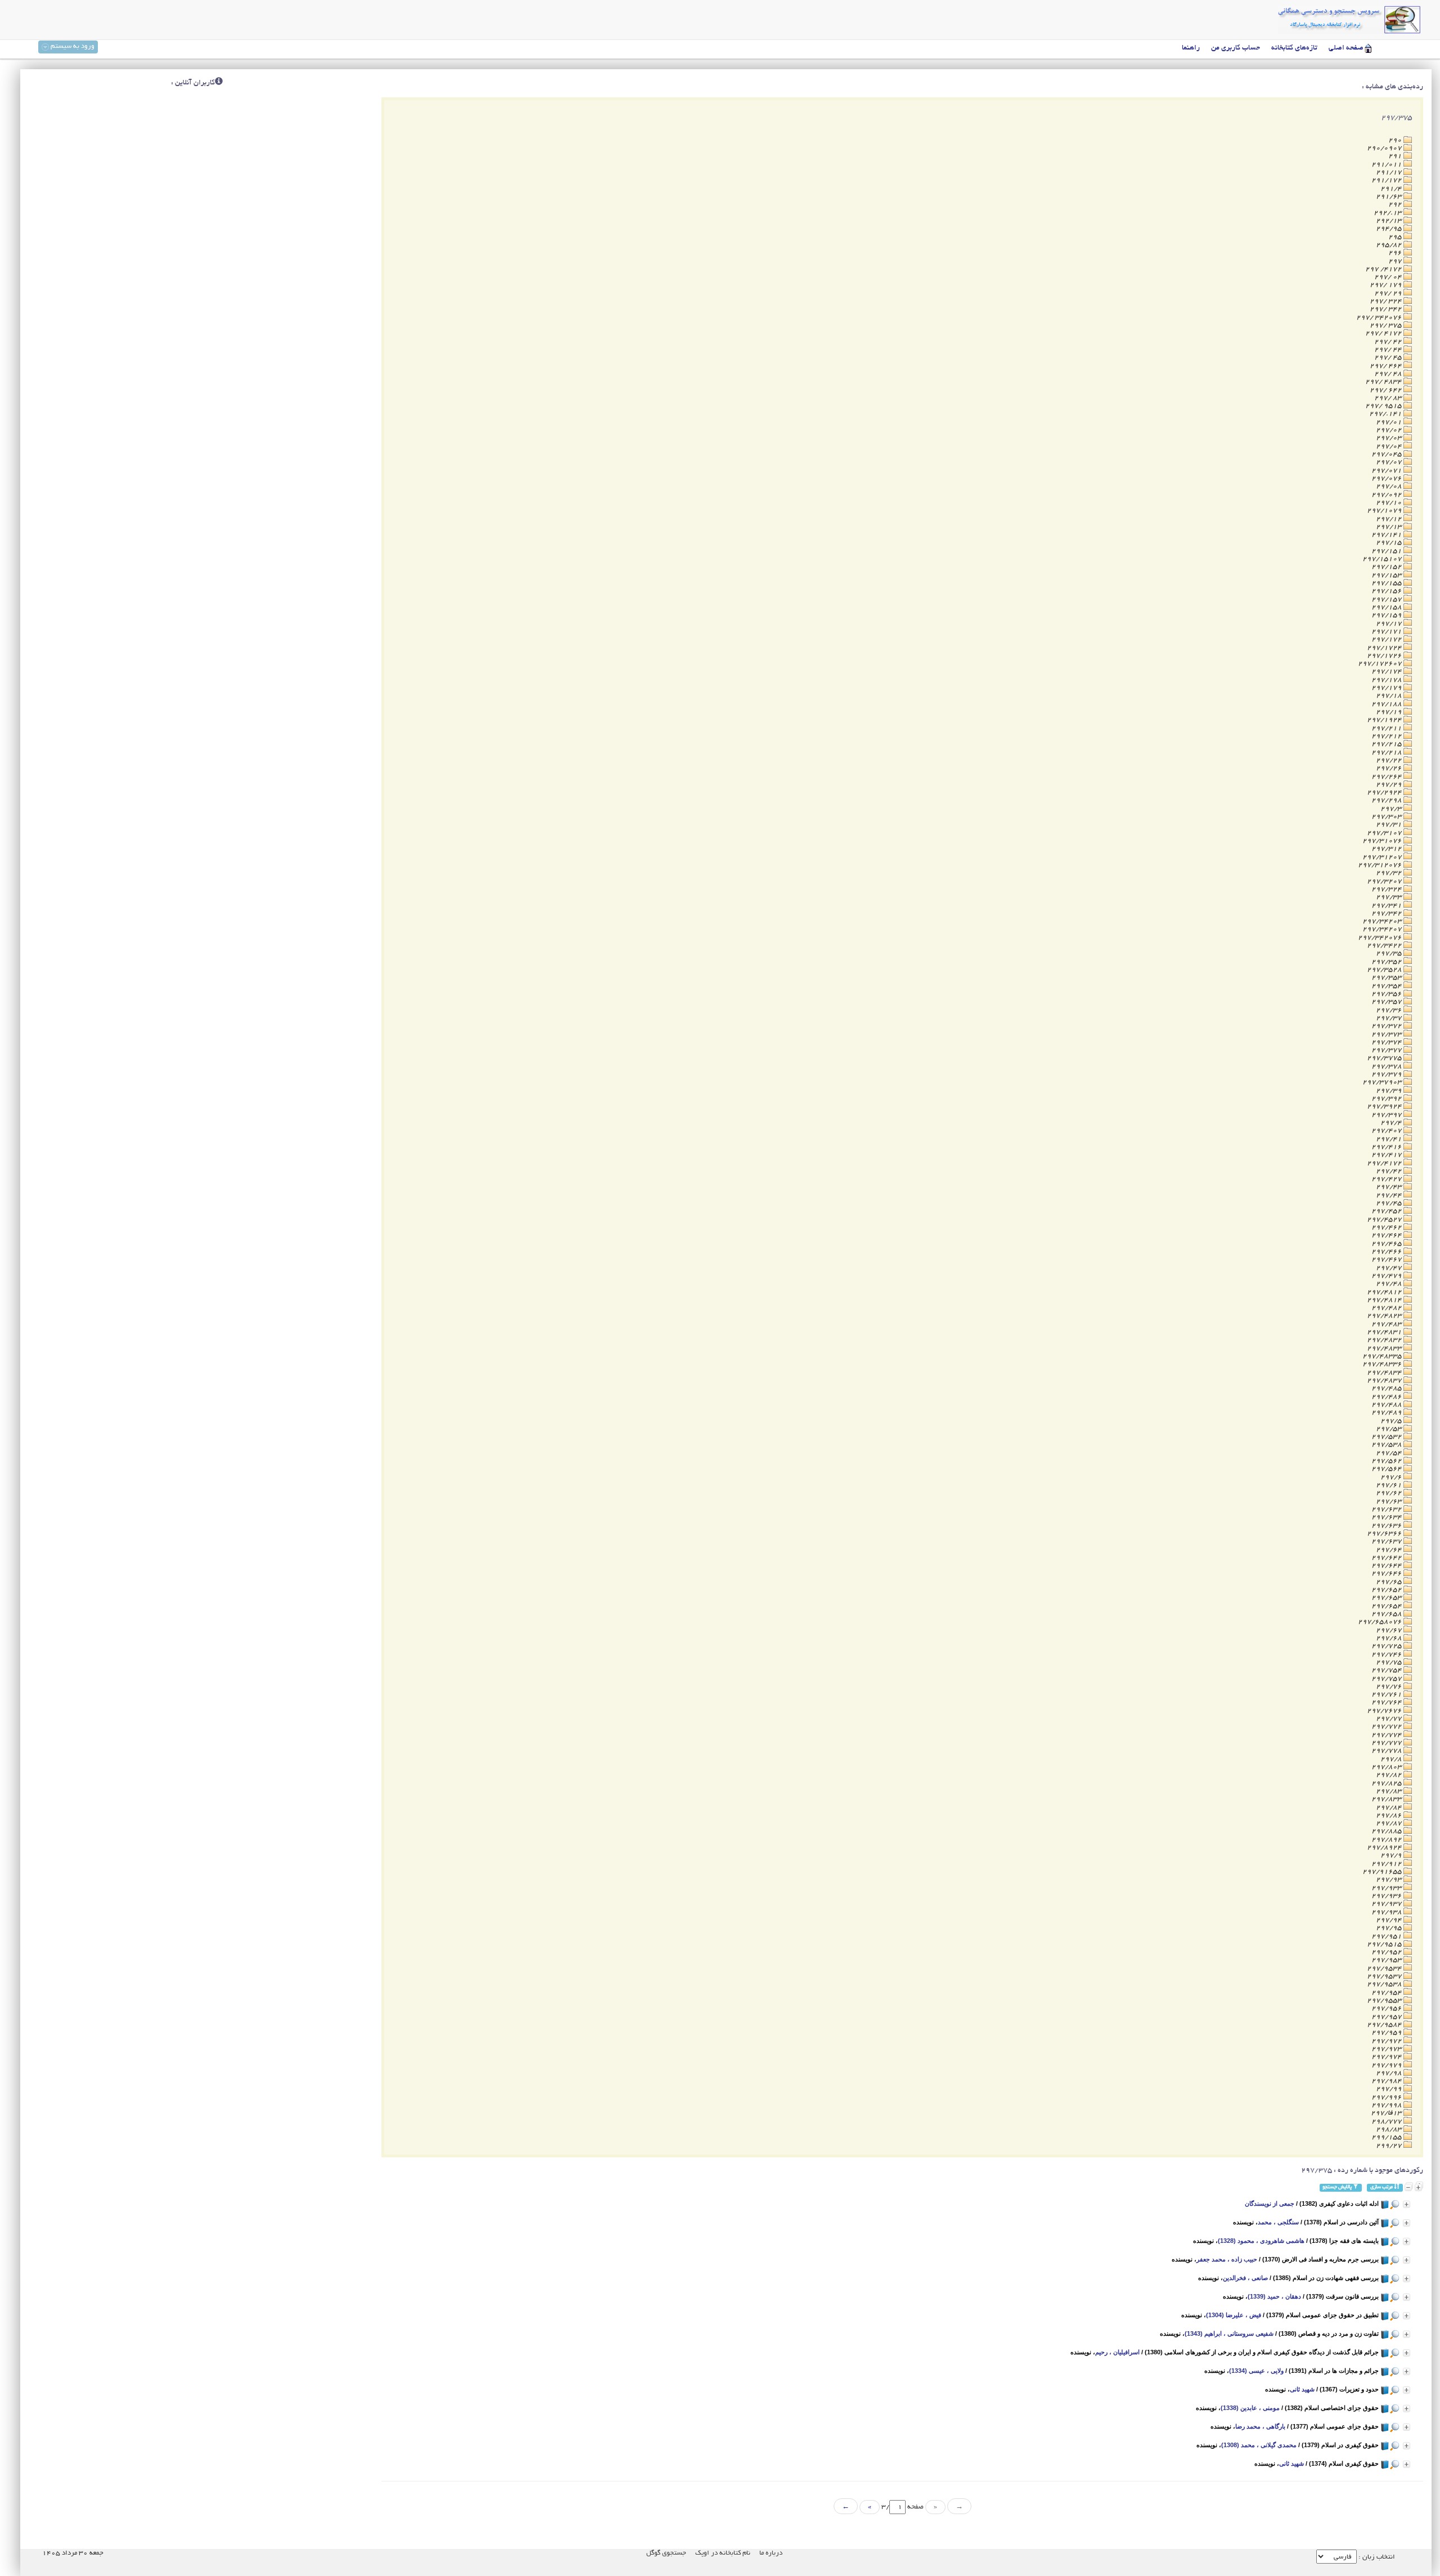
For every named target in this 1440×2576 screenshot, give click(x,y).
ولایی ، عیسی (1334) (1256, 2371)
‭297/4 (1392, 1123)
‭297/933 (1387, 1888)
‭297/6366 (1385, 1534)
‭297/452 (1387, 1211)
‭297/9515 (1385, 1944)
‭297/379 (1387, 1074)
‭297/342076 (1381, 938)
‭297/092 (1387, 495)
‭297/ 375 (1387, 326)
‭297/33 (1390, 897)
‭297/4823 (1385, 1316)
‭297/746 (1387, 1655)
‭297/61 (1390, 1485)
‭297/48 (1390, 1284)
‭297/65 (1390, 1582)
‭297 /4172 (1384, 269)
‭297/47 (1390, 1268)
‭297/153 (1387, 575)
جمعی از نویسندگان (1270, 2203)
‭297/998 (1387, 2105)
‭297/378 (1387, 1067)
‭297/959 (1387, 2033)
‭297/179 (1387, 688)
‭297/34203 (1383, 921)
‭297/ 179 (1387, 285)
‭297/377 (1387, 1050)
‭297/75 (1390, 1662)
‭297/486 (1387, 1397)
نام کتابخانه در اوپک (723, 2553)
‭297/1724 (1385, 648)
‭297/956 (1387, 2009)
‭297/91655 (1383, 1872)
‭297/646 (1387, 1574)
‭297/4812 (1385, 1292)
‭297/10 (1390, 503)
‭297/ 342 (1387, 309)
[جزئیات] (1407, 2204)
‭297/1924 (1385, 720)
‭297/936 (1387, 1896)
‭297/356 (1387, 994)
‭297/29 (1390, 785)
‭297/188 (1387, 704)
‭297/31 (1390, 825)
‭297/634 (1387, 1517)
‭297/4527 (1385, 1220)
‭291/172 (1387, 180)
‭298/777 (1387, 2122)
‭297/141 (1387, 535)
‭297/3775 (1385, 1058)
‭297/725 (1387, 1646)
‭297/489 (1387, 1413)
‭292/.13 (1389, 213)
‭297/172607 (1381, 664)
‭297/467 (1387, 1260)
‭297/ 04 (1389, 277)
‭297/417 (1387, 1155)
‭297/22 (1390, 760)
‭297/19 (1390, 712)
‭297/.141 (1386, 414)
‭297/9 (1392, 1855)
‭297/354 (1387, 986)
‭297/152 (1387, 567)
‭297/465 (1387, 1244)
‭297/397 (1387, 1115)
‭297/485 (1387, 1388)
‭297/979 (1387, 2065)
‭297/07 (1390, 462)
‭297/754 (1387, 1670)
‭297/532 (1387, 1437)
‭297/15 (1390, 543)
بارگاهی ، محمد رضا (1260, 2426)
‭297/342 (1387, 914)
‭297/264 (1387, 777)
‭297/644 (1387, 1566)
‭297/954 (1387, 1993)
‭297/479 (1387, 1276)
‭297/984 (1387, 2081)
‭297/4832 (1385, 1340)
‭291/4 (1392, 189)
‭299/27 (1390, 2146)
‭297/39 (1390, 1091)
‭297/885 (1387, 1831)
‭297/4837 (1385, 1381)
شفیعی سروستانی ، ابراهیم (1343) (1229, 2333)
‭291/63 (1390, 197)
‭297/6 (1392, 1477)
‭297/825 (1387, 1783)
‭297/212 (1387, 736)
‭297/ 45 (1389, 358)
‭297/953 (1387, 1960)
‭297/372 (1387, 1026)
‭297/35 (1390, 953)
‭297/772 (1387, 1727)
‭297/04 (1390, 446)
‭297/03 (1390, 438)
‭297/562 (1387, 1461)
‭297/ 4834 (1384, 382)
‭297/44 (1390, 1195)
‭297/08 (1390, 486)
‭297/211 (1387, 728)
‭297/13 (1390, 527)
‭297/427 (1387, 1179)
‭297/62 (1390, 1493)
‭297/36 (1390, 1010)
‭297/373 (1387, 1035)
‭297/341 (1387, 906)
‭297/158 (1387, 607)
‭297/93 (1390, 1880)
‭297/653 (1387, 1598)
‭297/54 (1390, 1453)
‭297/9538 (1385, 1984)
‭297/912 (1387, 1864)
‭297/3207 (1385, 881)
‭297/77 (1390, 1719)
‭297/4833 (1385, 1348)
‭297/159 (1387, 615)
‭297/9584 (1385, 2025)
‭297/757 (1387, 1679)
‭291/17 (1390, 172)
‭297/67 (1390, 1630)
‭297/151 (1387, 551)
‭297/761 (1387, 1695)
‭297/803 (1387, 1767)
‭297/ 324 (1387, 301)
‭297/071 (1387, 471)
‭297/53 (1390, 1429)
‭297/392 (1387, 1099)
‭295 (1396, 237)
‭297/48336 (1383, 1364)
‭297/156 (1387, 591)
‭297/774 (1387, 1735)
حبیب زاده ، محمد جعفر (1227, 2259)
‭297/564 (1387, 1469)
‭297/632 (1387, 1509)
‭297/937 (1387, 1904)
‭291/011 (1387, 165)
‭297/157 (1387, 600)
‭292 (1396, 205)
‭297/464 (1387, 1235)
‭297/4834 (1385, 1373)
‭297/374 (1387, 1042)
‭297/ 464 (1387, 366)
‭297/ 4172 (1384, 333)
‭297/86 (1390, 1816)
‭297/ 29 (1389, 293)
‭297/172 (1387, 639)
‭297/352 (1387, 962)
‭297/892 (1387, 1840)
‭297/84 (1390, 1808)
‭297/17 (1390, 624)
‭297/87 (1390, 1823)
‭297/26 (1390, 768)
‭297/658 (1387, 1614)
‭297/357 (1387, 1002)
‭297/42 (1390, 1171)
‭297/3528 (1385, 970)
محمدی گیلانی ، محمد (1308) (1259, 2445)
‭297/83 (1390, 1791)
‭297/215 (1387, 744)
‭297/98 (1390, 2073)
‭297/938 (1387, 1912)
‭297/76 (1390, 1687)
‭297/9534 (1385, 1969)
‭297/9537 (1385, 1976)
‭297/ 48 (1389, 374)
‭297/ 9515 (1384, 406)
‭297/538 (1387, 1445)
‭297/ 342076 (1380, 318)
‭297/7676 (1385, 1711)
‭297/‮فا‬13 (1387, 2113)
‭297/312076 (1381, 865)
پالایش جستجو (1338, 2187)
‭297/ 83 (1389, 398)
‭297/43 (1390, 1187)
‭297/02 (1390, 430)
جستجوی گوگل (666, 2553)
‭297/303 (1387, 817)
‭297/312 (1387, 849)
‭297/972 (1387, 2041)
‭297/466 (1387, 1252)
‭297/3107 (1385, 833)
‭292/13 (1390, 221)
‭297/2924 (1385, 793)
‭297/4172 (1385, 1163)
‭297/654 (1387, 1606)
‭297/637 (1387, 1541)
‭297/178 (1387, 680)
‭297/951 (1387, 1937)
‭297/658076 (1381, 1622)
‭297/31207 (1383, 857)
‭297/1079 (1385, 511)
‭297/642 (1387, 1558)
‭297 (1396, 261)
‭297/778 (1387, 1751)
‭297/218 (1387, 753)
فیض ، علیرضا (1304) (1234, 2315)
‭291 (1396, 156)
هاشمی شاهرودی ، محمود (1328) (1261, 2241)
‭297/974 (1387, 2057)
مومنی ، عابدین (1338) (1250, 2408)
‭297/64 (1390, 1550)
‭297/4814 (1385, 1300)
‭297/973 (1387, 2049)
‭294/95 (1390, 229)
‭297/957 (1387, 2017)
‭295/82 (1390, 245)
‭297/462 (1387, 1228)
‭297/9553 (1385, 2001)
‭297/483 (1387, 1324)
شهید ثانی (1302, 2389)
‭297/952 (1387, 1952)
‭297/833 (1387, 1799)
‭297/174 (1387, 672)
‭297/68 (1390, 1638)
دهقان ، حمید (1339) (1274, 2296)
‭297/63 (1390, 1502)
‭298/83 (1390, 2130)
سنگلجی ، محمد (1278, 2222)
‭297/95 (1390, 1928)
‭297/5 (1392, 1421)
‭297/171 (1387, 632)
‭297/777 (1387, 1743)
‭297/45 (1390, 1203)
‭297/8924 (1385, 1848)
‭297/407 (1387, 1131)
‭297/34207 (1383, 929)
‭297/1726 (1385, 656)
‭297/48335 (1383, 1356)
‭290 (1396, 140)
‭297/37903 (1383, 1082)
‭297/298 (1387, 800)
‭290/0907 (1385, 148)
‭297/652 (1387, 1590)
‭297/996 (1387, 2097)
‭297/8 (1392, 1759)
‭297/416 (1387, 1147)
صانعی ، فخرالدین (1245, 2278)
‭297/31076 (1383, 841)
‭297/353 (1387, 978)
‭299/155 (1387, 2137)
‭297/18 (1390, 696)
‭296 (1396, 253)
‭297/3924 (1385, 1107)
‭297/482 (1387, 1308)
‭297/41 (1390, 1139)
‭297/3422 (1385, 946)
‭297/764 (1387, 1702)
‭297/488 (1387, 1405)
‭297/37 (1390, 1018)
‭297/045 (1387, 454)
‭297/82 (1390, 1775)
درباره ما (771, 2553)
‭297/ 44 (1389, 350)
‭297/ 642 (1387, 390)
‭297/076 (1387, 479)
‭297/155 (1387, 583)
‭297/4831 (1385, 1332)
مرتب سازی (1382, 2187)
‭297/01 (1390, 422)
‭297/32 (1390, 873)
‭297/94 (1390, 1920)
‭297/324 (1387, 889)
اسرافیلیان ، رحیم (1117, 2352)
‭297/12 (1390, 519)
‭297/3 (1392, 809)
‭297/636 (1387, 1526)
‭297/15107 (1383, 559)
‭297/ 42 (1389, 342)
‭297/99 (1390, 2089)
